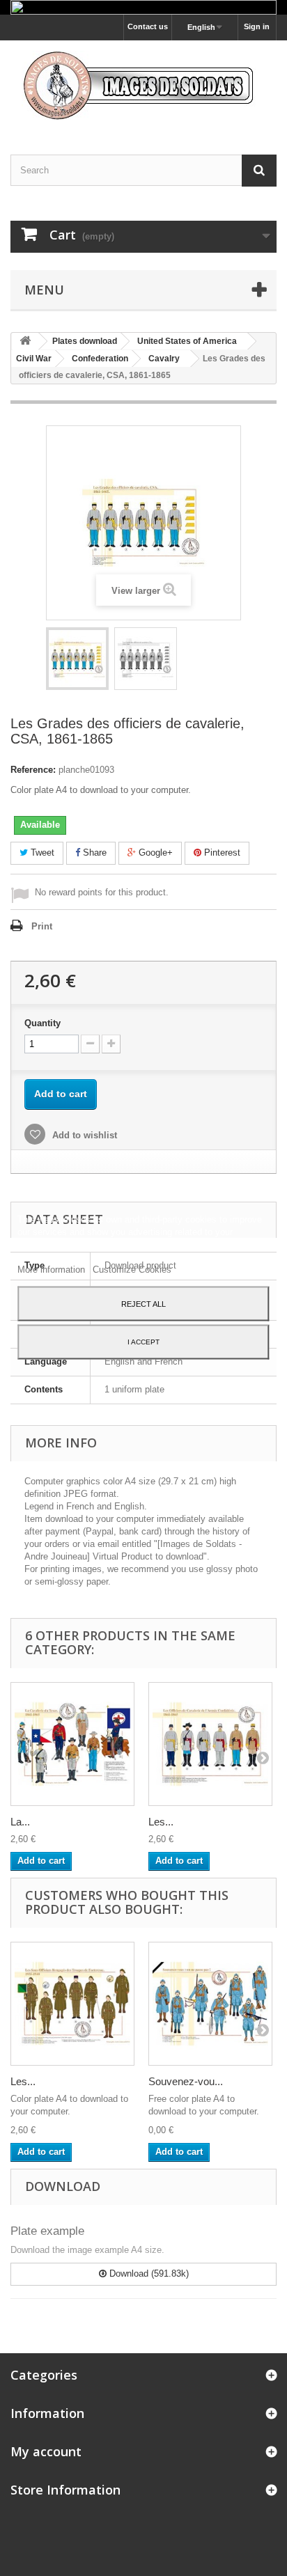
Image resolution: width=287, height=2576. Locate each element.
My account (46, 2451)
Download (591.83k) (148, 2273)
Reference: (33, 770)
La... (20, 1822)
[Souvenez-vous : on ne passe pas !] (210, 2004)
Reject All (143, 1304)
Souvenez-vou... (186, 2081)
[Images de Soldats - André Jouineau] (143, 85)
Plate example (47, 2231)
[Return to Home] (25, 341)
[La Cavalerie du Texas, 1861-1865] (72, 1744)
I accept (143, 1342)
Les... (161, 1822)
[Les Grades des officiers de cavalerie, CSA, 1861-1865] (77, 659)
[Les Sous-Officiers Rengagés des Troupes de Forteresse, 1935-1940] (72, 2004)
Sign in (257, 26)
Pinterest (221, 853)
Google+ (154, 853)
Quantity (42, 1023)
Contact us (148, 26)
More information (53, 1270)
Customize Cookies (132, 1270)
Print (42, 926)
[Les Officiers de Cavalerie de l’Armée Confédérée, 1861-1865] (210, 1744)
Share (93, 853)
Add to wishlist (83, 1135)
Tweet (41, 853)
